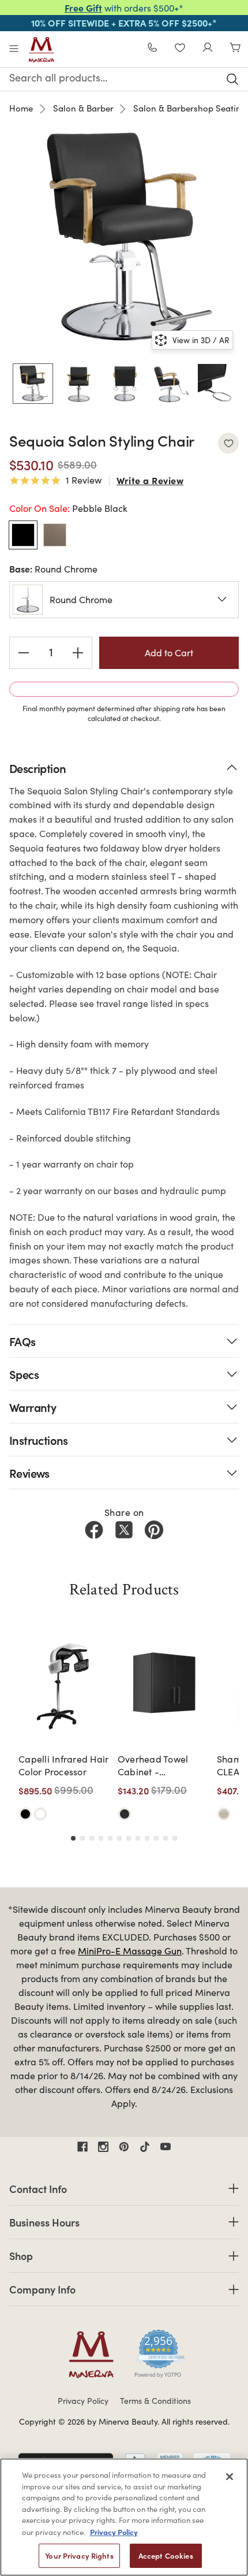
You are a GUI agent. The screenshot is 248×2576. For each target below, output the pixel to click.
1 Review (84, 481)
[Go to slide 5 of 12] (110, 1838)
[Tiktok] (145, 2147)
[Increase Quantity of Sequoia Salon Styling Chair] (78, 653)
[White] (40, 1814)
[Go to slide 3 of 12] (92, 1838)
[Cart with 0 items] (235, 49)
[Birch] (224, 1814)
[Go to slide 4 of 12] (101, 1838)
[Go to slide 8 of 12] (138, 1838)
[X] (124, 1530)
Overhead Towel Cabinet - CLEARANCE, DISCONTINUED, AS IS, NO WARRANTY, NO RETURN (160, 1766)
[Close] (230, 2477)
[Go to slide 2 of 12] (82, 1838)
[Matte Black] (125, 1814)
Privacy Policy (83, 2401)
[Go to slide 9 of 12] (147, 1838)
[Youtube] (166, 2147)
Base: (53, 568)
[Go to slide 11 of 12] (166, 1838)
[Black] (25, 1814)
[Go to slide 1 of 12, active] (73, 1838)
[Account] (208, 49)
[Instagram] (103, 2147)
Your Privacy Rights (79, 2555)
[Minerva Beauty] (42, 50)
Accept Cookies (166, 2555)
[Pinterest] (154, 1530)
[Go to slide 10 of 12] (156, 1838)
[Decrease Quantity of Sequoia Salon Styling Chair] (24, 653)
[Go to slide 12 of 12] (175, 1838)
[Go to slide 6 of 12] (119, 1838)
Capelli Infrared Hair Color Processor (63, 1765)
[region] (124, 2517)
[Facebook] (94, 1530)
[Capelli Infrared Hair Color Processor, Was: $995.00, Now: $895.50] (65, 1685)
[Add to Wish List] (228, 443)
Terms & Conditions (155, 2401)
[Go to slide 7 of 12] (129, 1838)
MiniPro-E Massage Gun (130, 1951)
